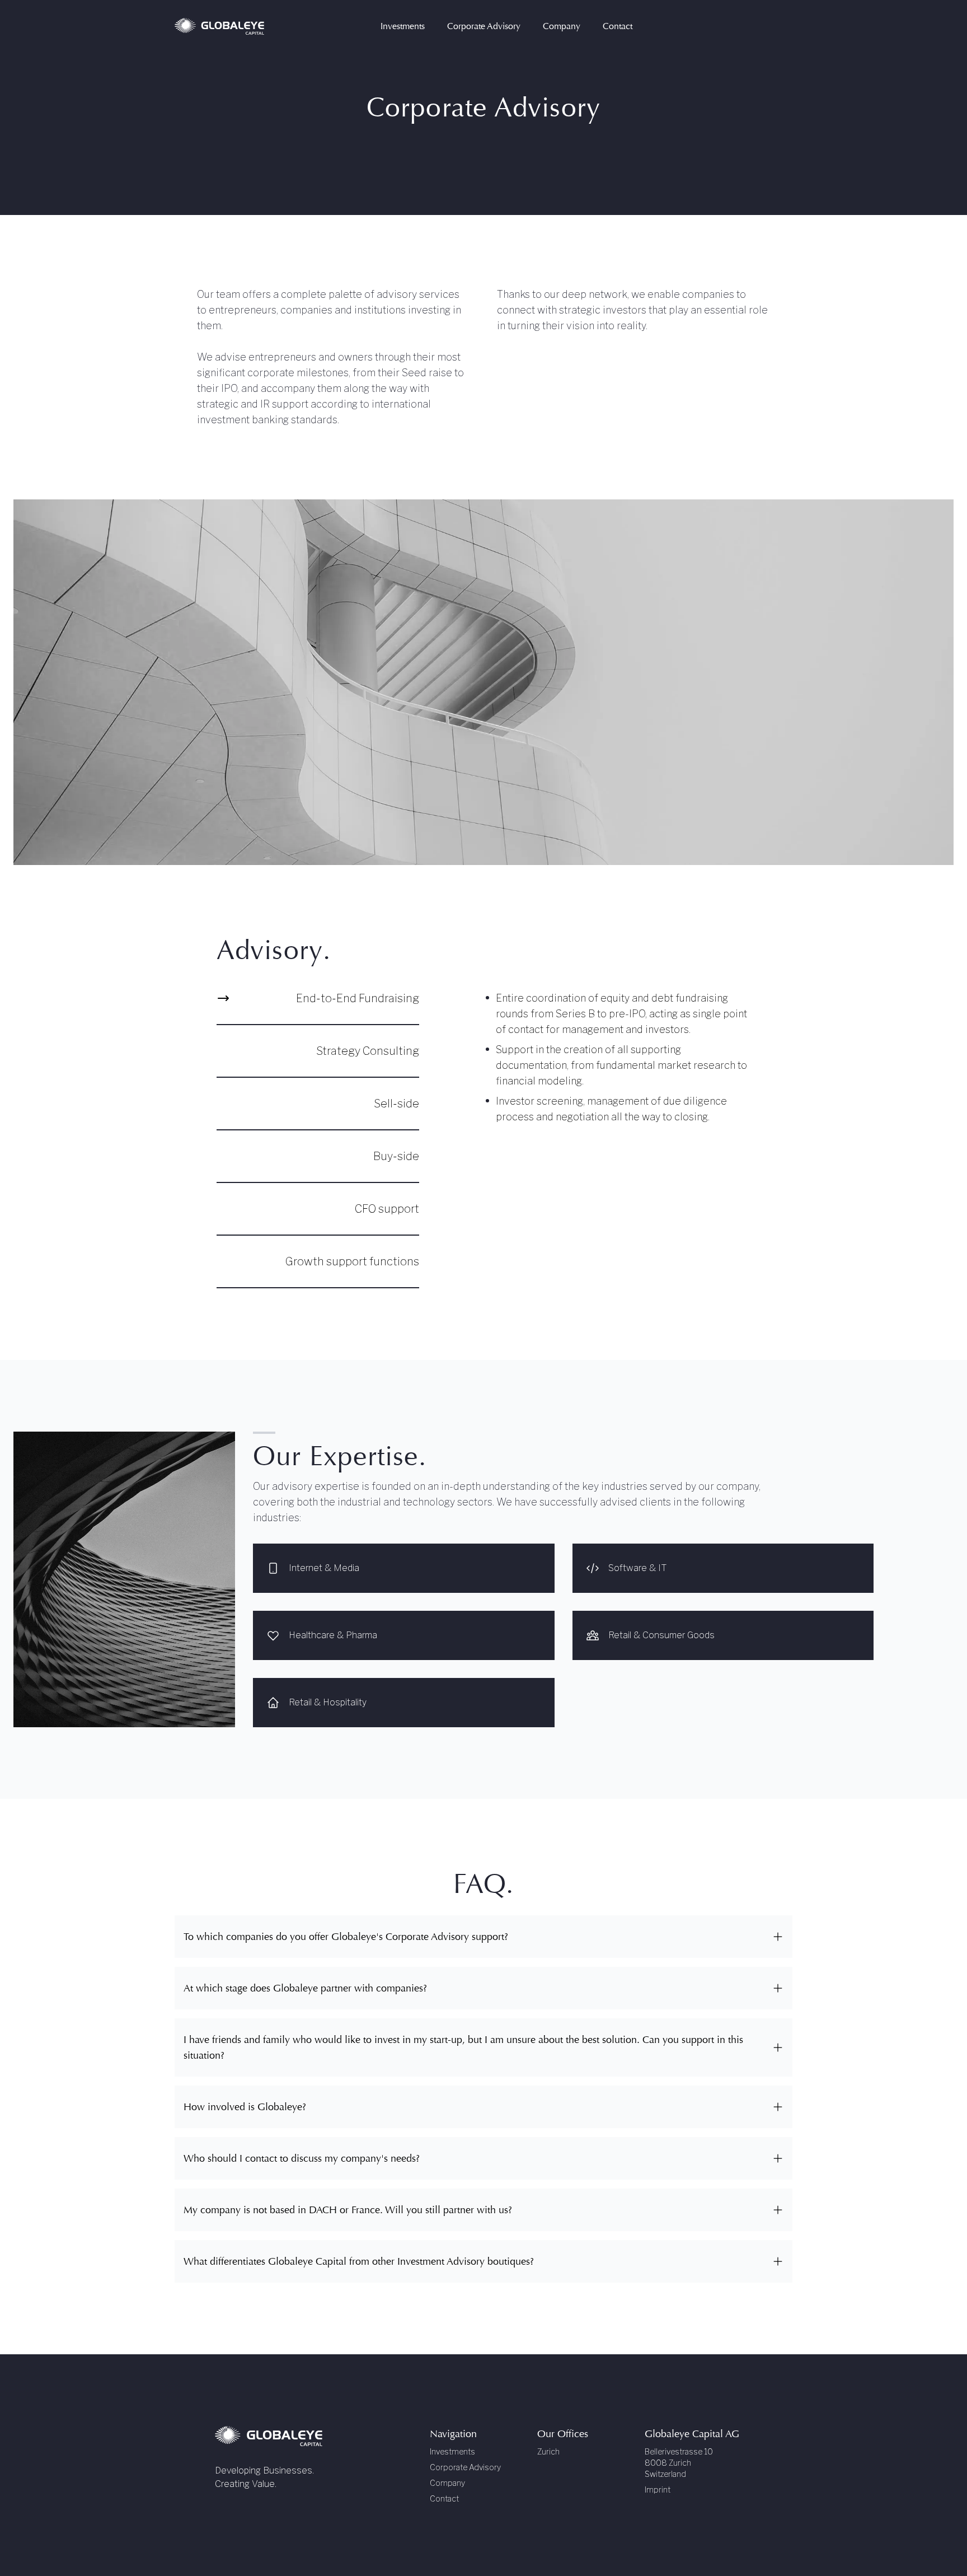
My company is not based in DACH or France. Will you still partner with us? (348, 2210)
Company (447, 2483)
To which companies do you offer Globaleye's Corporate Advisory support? (346, 1937)
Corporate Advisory (465, 2467)
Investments (452, 2451)
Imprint (658, 2489)
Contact (444, 2498)
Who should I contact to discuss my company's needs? (302, 2158)
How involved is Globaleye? (245, 2107)
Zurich (548, 2451)
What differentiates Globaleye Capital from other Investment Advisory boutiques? (359, 2261)
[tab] (318, 1008)
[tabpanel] (621, 1058)
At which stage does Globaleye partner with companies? (305, 1988)
